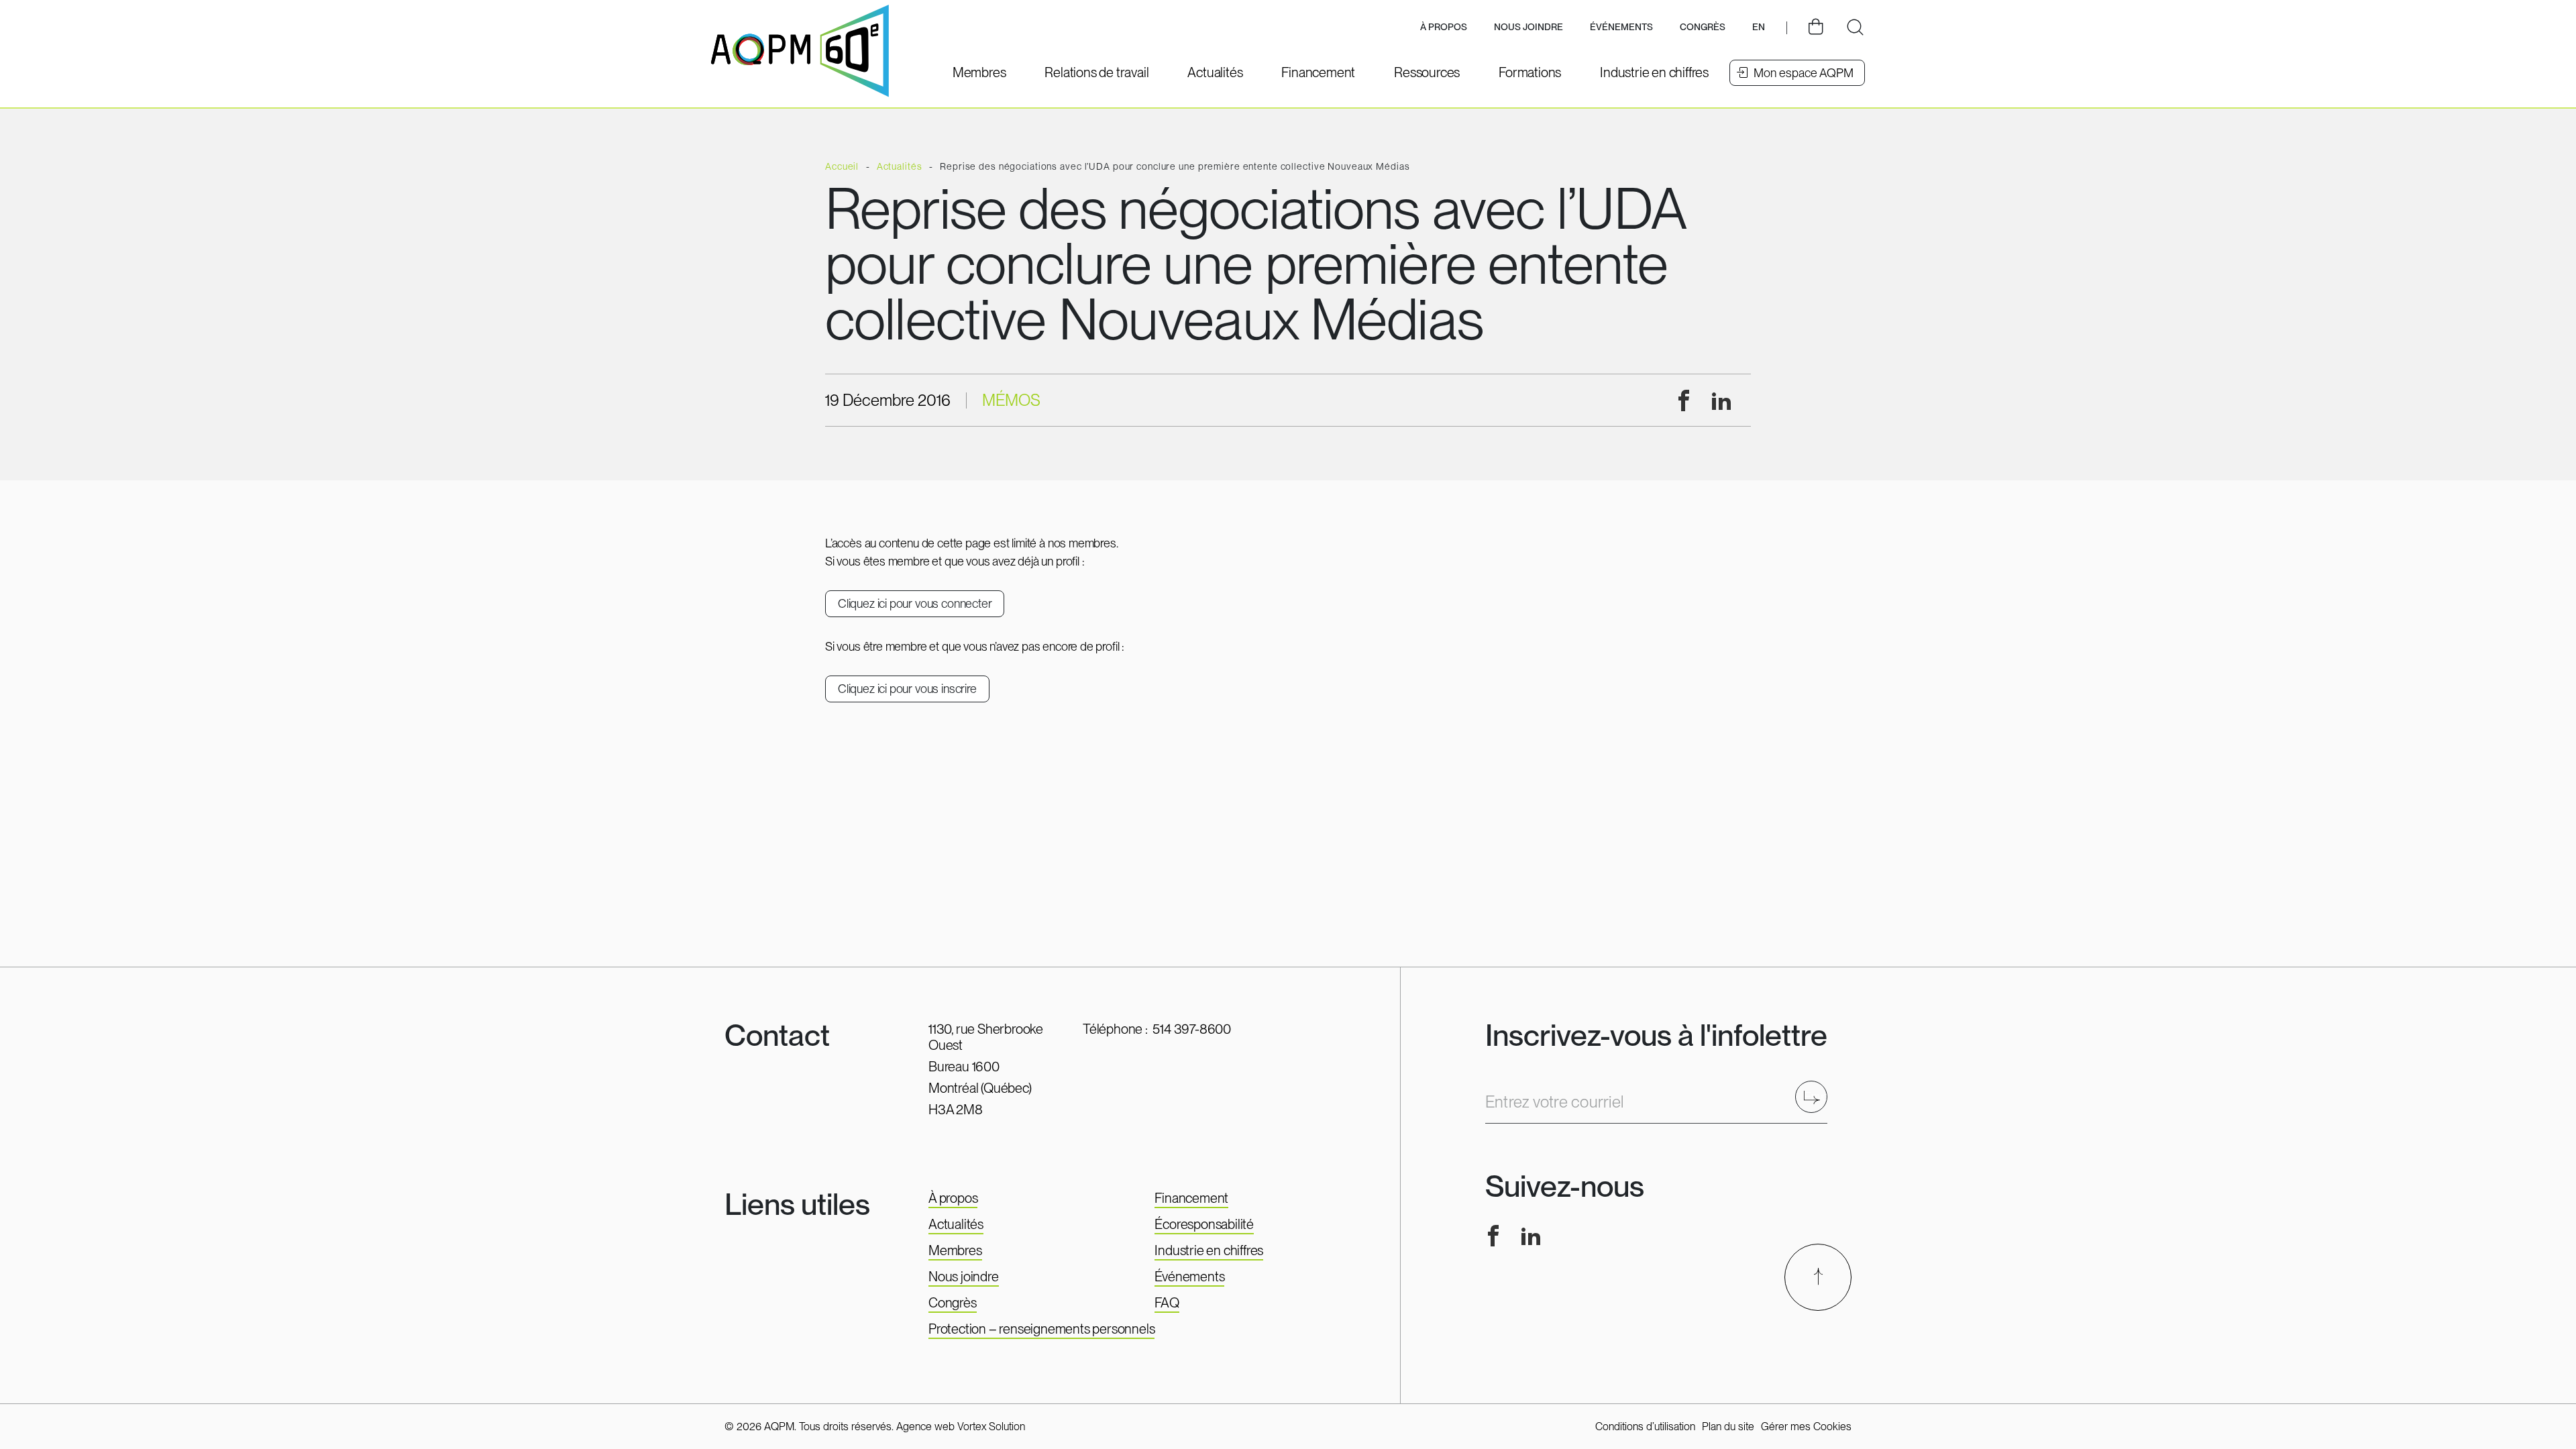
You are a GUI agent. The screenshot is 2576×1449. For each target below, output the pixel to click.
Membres (955, 1250)
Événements (1621, 27)
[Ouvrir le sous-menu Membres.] (979, 72)
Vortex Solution (991, 1427)
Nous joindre (1528, 27)
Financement (1191, 1198)
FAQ (1167, 1303)
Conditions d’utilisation (1645, 1427)
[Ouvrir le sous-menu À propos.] (1444, 28)
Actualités (956, 1224)
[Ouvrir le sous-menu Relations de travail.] (1096, 72)
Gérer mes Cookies (1806, 1427)
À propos (953, 1198)
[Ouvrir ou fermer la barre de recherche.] (1855, 28)
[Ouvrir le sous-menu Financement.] (1318, 72)
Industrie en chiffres (1209, 1250)
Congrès (953, 1303)
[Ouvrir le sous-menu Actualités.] (1215, 72)
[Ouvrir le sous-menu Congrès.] (1703, 28)
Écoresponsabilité (1204, 1224)
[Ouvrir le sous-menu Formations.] (1530, 72)
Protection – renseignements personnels (1041, 1329)
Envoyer (1816, 1096)
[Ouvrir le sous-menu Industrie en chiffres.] (1654, 72)
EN (1759, 27)
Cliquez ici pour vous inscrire (907, 689)
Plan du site (1728, 1427)
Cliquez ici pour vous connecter (915, 603)
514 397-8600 (1192, 1029)
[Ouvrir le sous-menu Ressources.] (1427, 72)
